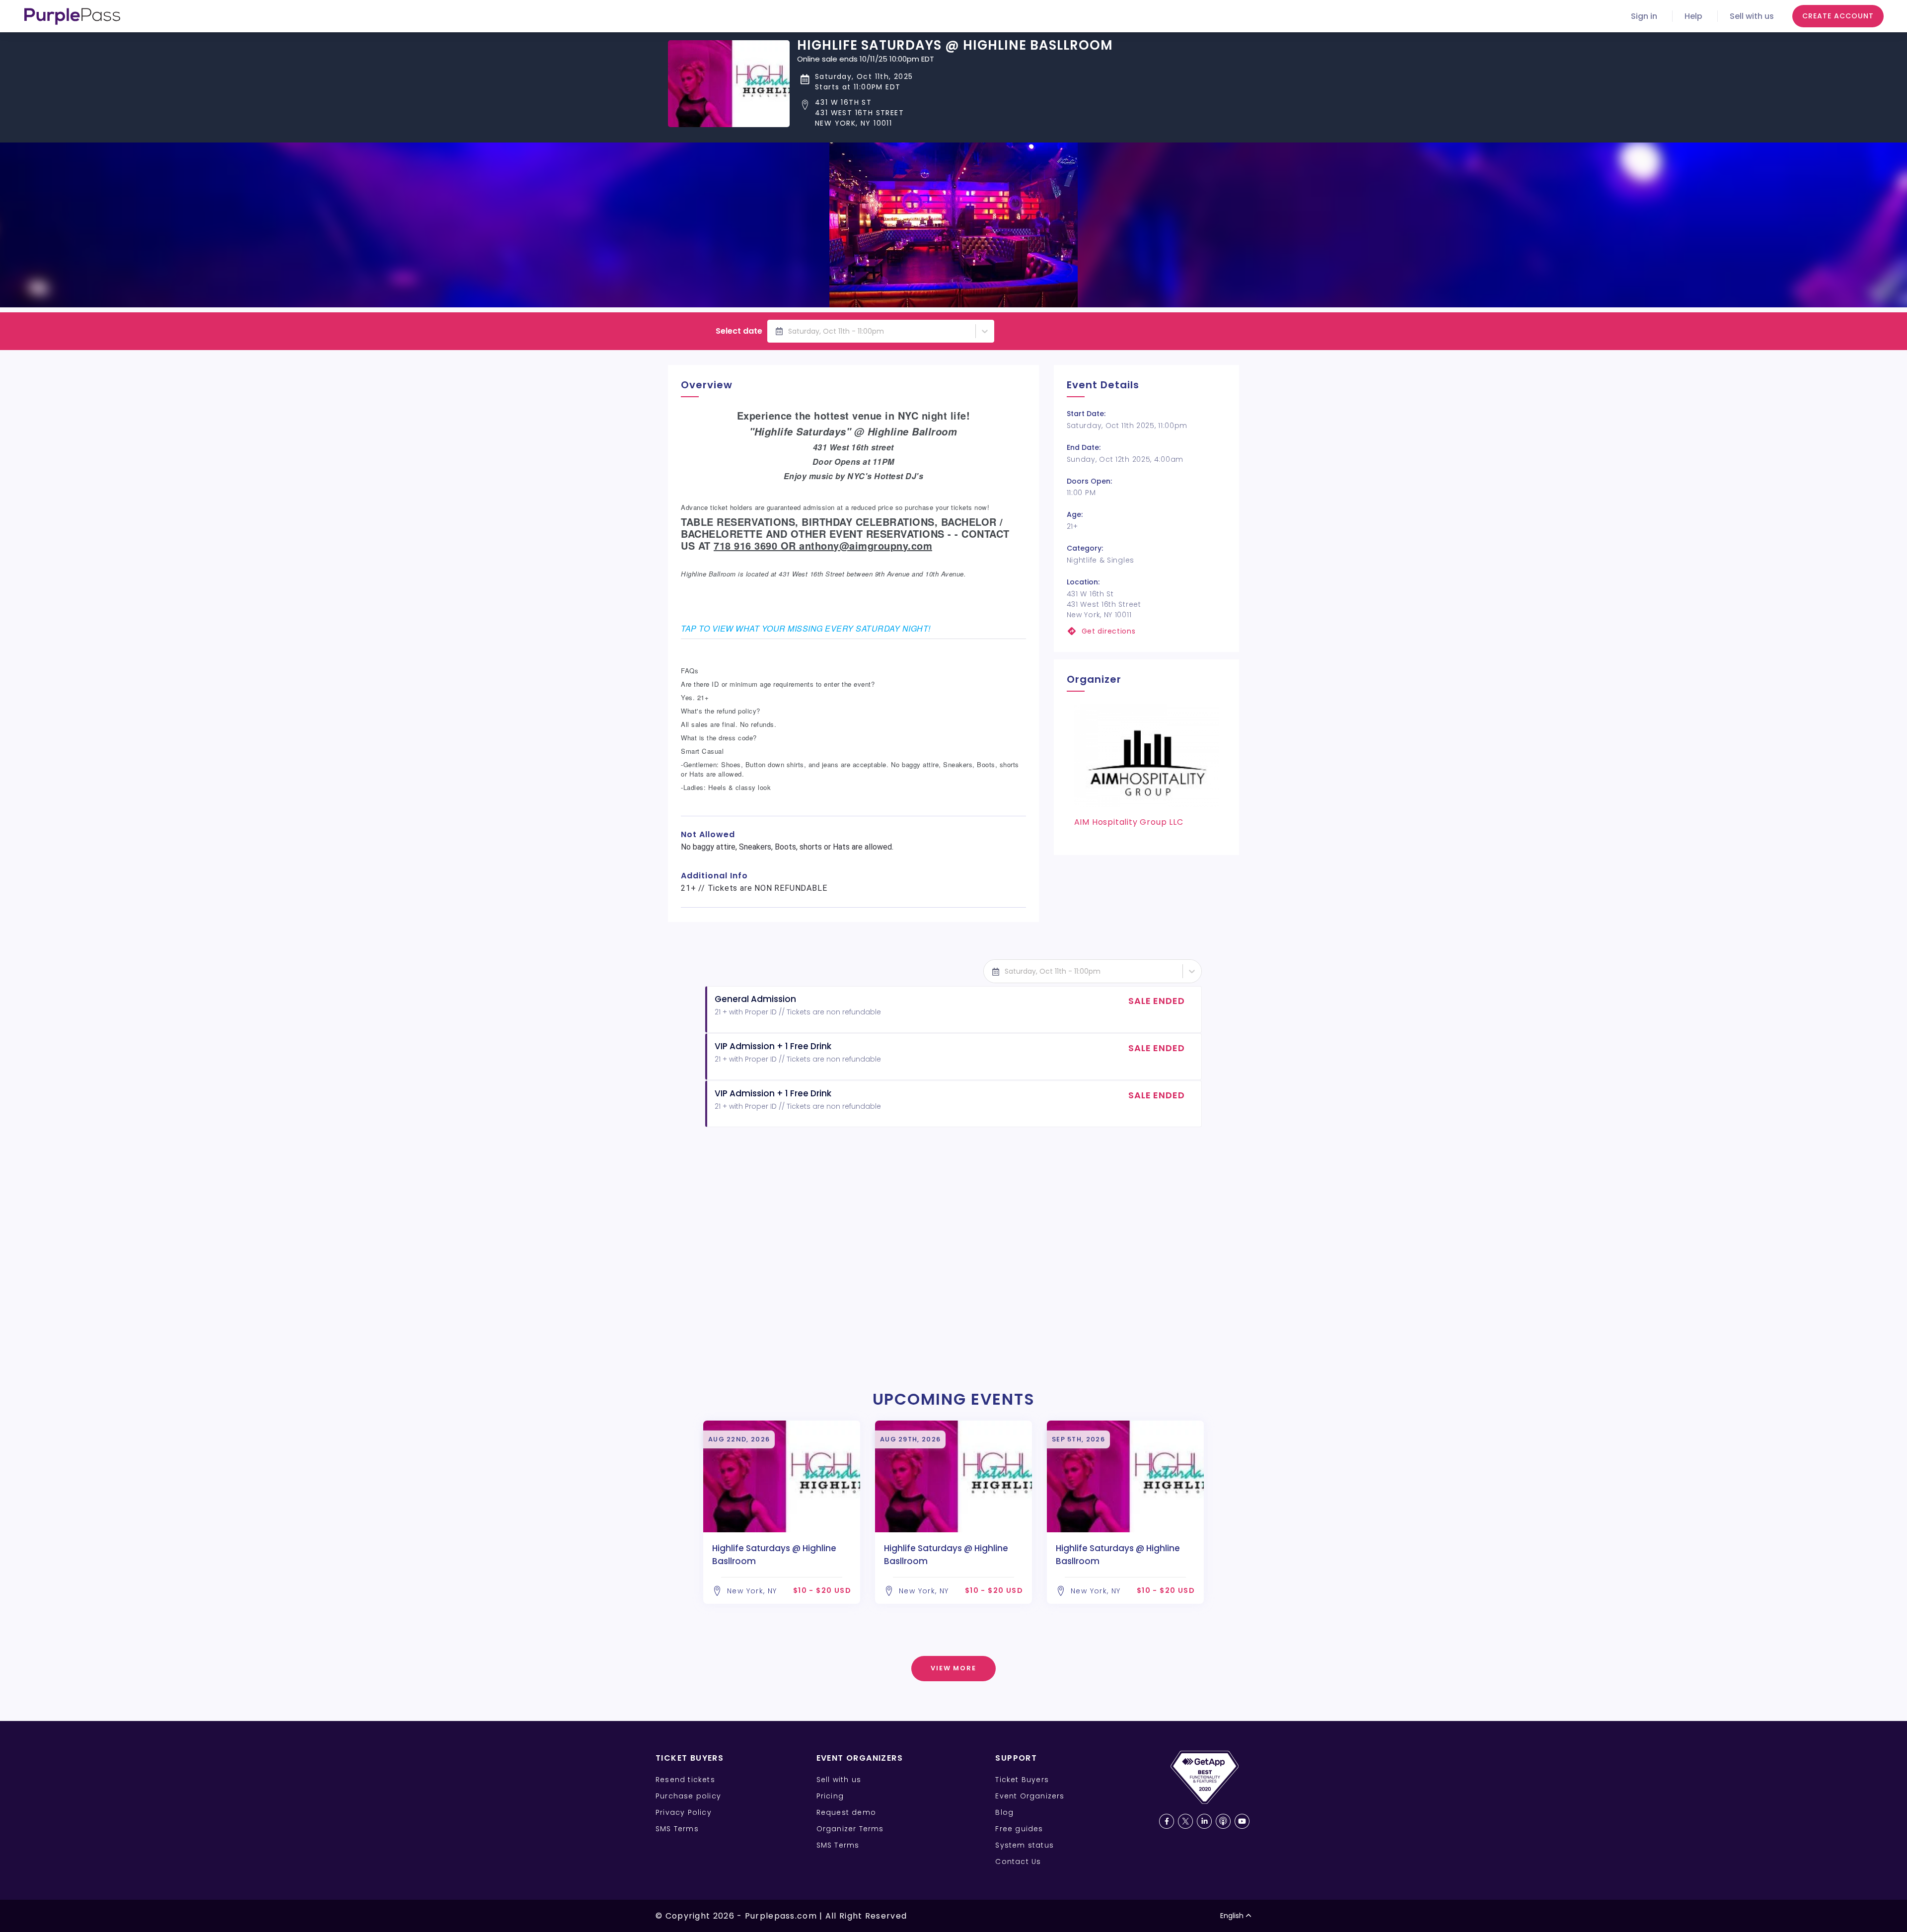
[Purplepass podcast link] (1223, 1821)
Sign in (1644, 16)
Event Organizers (1030, 1796)
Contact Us (1018, 1861)
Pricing (830, 1796)
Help (1693, 16)
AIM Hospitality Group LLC (1129, 822)
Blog (1004, 1812)
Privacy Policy (684, 1812)
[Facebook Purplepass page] (1167, 1821)
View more (954, 1668)
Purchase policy (688, 1796)
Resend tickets (685, 1780)
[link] (1146, 631)
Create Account (1838, 16)
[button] (955, 113)
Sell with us (1752, 16)
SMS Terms (677, 1829)
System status (1025, 1845)
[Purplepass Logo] (72, 16)
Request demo (846, 1812)
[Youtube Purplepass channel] (1242, 1821)
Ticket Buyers (1022, 1780)
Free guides (1019, 1829)
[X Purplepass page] (1185, 1821)
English (1232, 1916)
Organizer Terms (850, 1829)
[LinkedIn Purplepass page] (1204, 1821)
